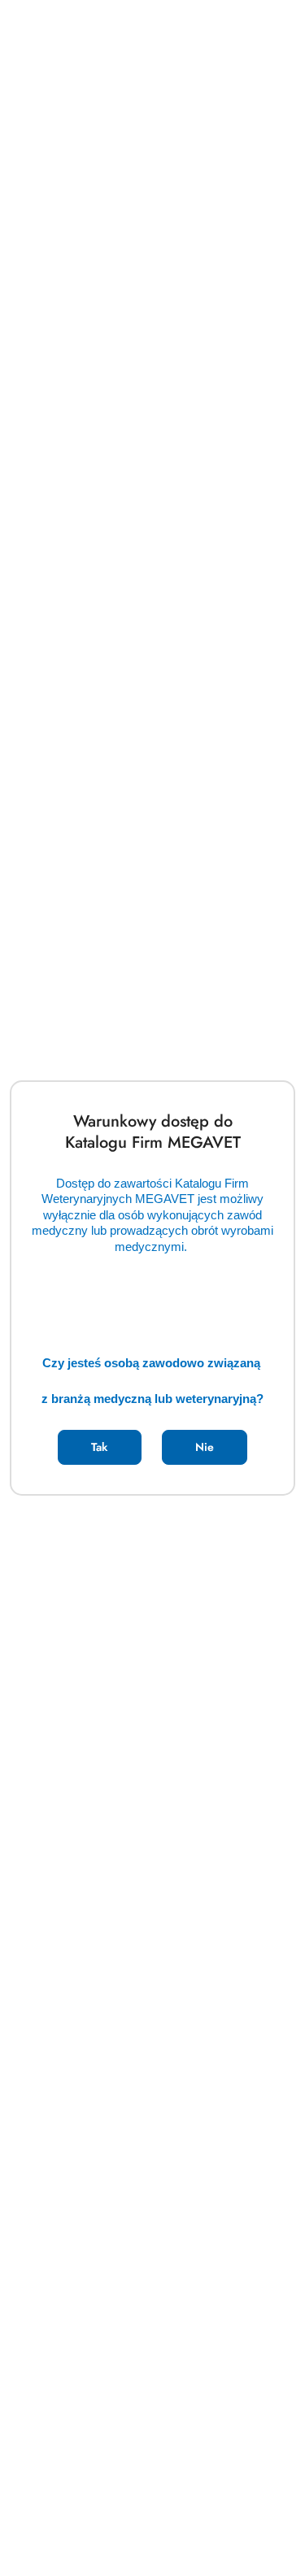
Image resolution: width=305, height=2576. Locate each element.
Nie (205, 1447)
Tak (99, 1447)
